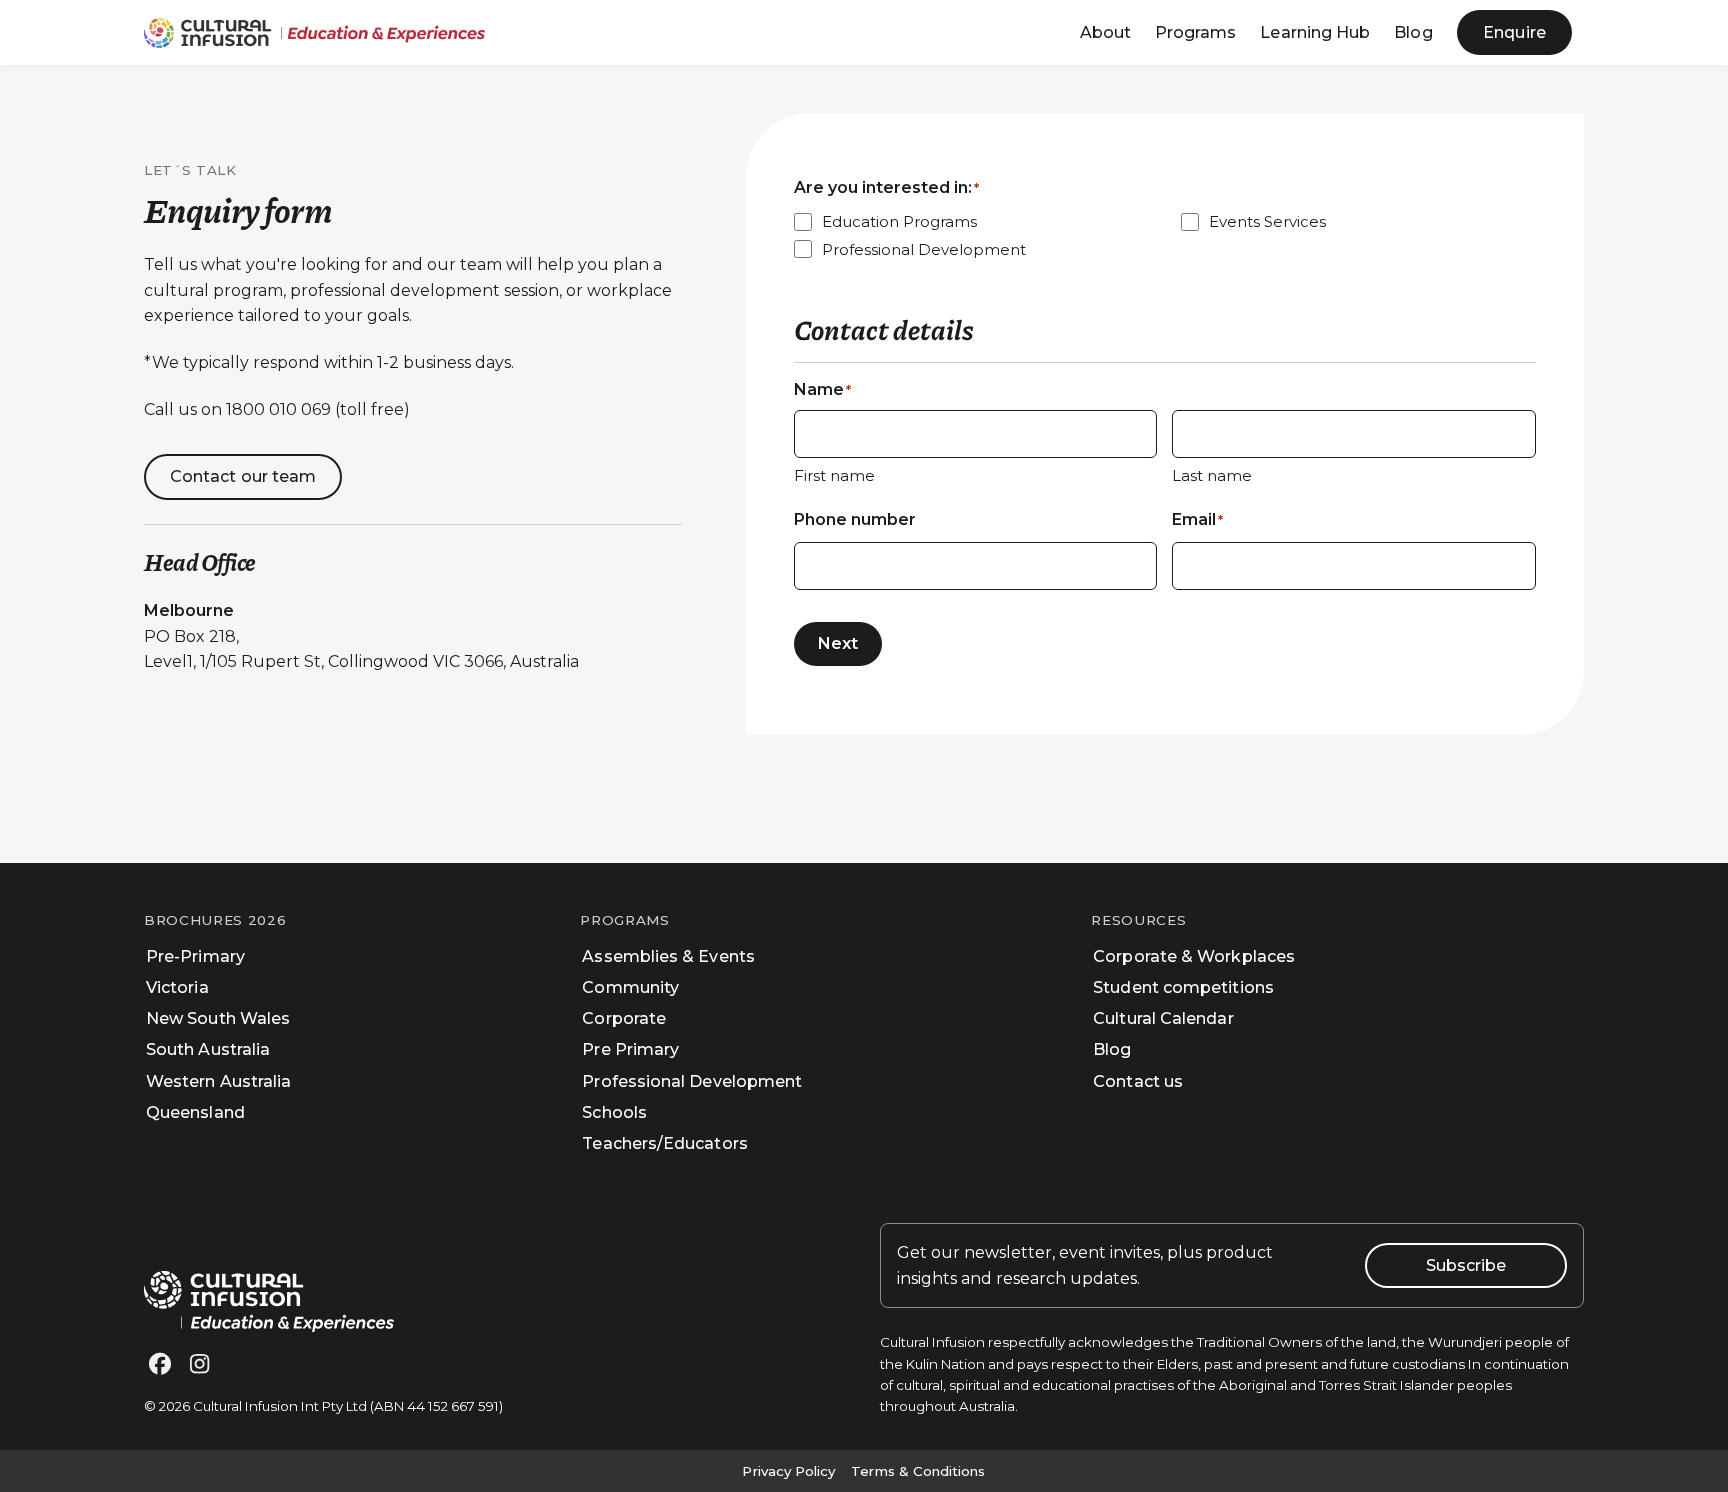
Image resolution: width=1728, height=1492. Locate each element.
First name (834, 475)
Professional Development (924, 249)
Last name (1212, 475)
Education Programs (899, 221)
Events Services (1267, 221)
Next (838, 643)
